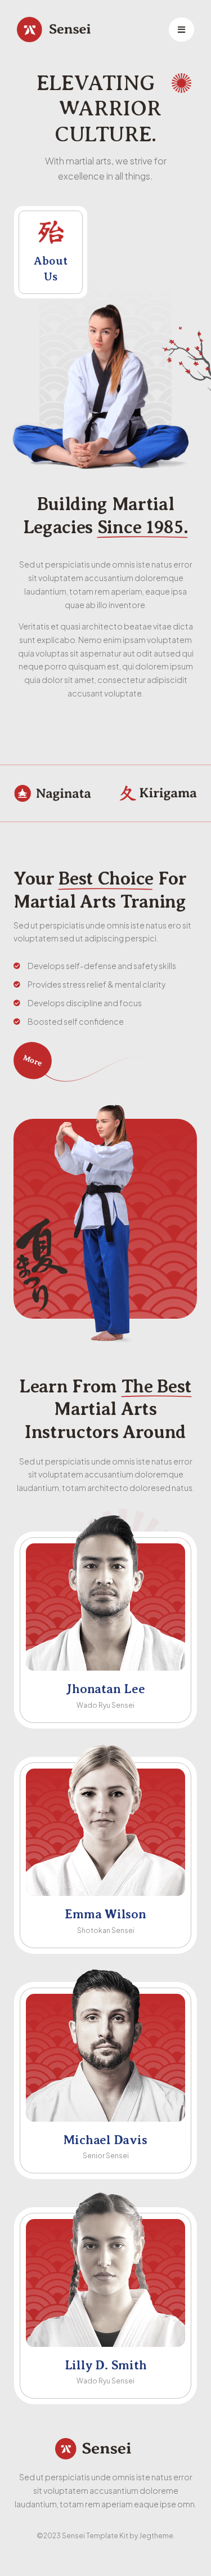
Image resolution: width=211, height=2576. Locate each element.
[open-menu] (181, 30)
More (32, 1061)
